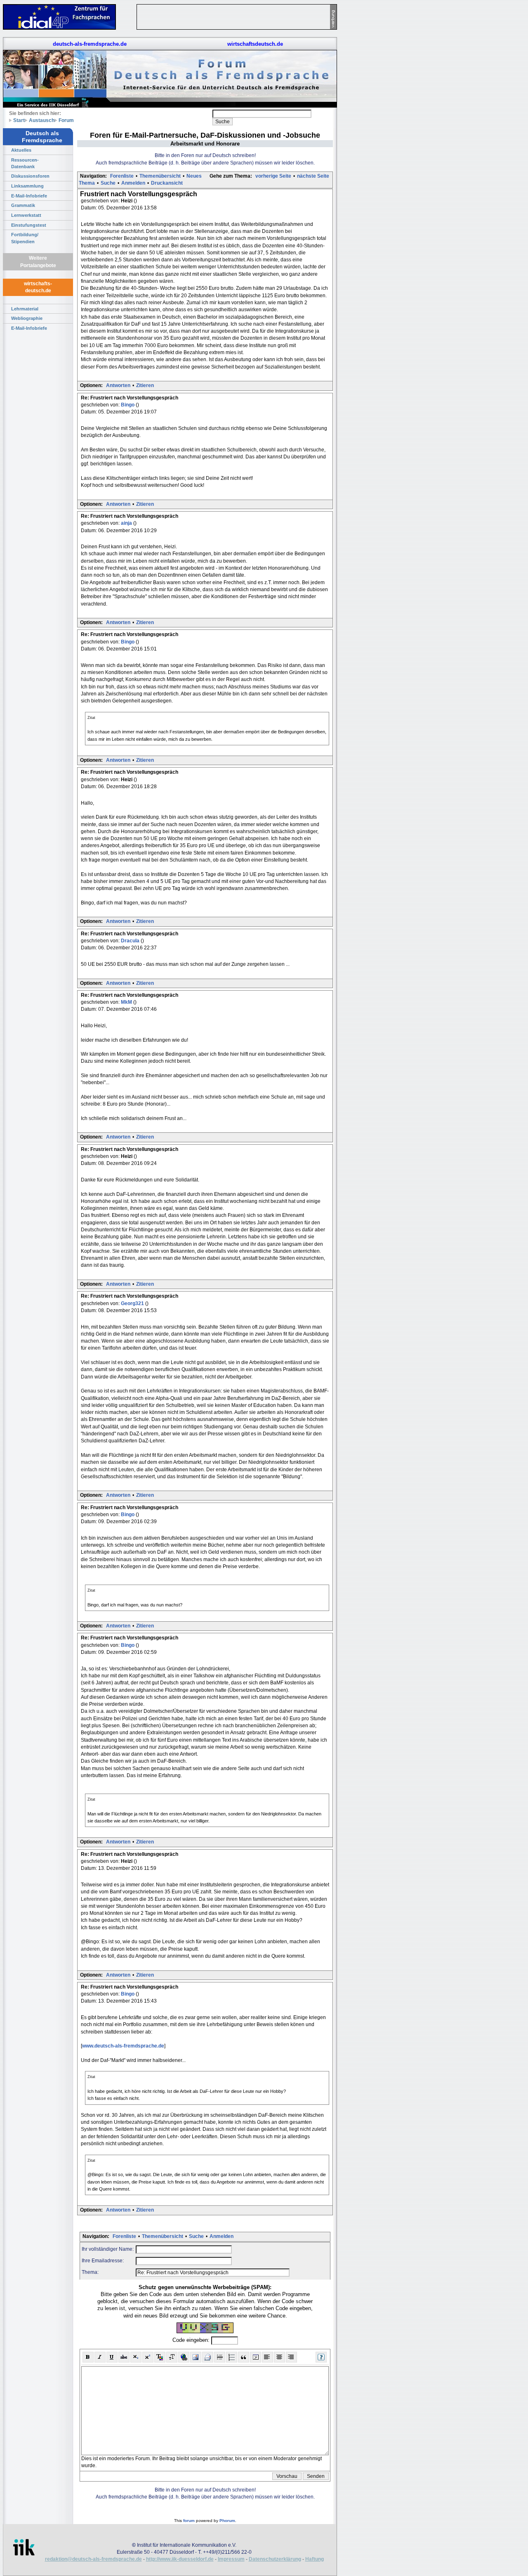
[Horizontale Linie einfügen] (220, 2357)
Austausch (42, 120)
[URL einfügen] (184, 2357)
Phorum (227, 2521)
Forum (66, 120)
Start (19, 120)
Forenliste (122, 176)
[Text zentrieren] (279, 2357)
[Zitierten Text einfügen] (244, 2357)
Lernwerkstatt (26, 215)
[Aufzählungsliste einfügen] (232, 2357)
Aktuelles (21, 150)
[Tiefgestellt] (136, 2357)
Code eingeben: (192, 2340)
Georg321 (133, 1303)
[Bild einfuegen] (196, 2357)
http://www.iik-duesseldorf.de (180, 2559)
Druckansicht (167, 183)
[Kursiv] (100, 2357)
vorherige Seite (273, 176)
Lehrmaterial (25, 309)
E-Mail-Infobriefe (29, 196)
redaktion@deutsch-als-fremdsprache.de (93, 2559)
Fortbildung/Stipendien (25, 238)
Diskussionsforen (30, 176)
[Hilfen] (321, 2357)
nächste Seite (313, 176)
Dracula (131, 941)
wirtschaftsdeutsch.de (255, 44)
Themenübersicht (160, 176)
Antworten (118, 385)
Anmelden (133, 183)
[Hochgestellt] (148, 2357)
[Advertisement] (375, 124)
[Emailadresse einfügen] (208, 2357)
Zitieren (145, 385)
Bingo (128, 405)
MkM (127, 1002)
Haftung (315, 2559)
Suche (108, 183)
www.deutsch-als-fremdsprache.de (123, 2046)
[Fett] (88, 2357)
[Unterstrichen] (112, 2357)
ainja (127, 523)
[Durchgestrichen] (124, 2357)
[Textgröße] (172, 2357)
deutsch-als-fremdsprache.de (90, 44)
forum (189, 2521)
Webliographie (27, 318)
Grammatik (23, 205)
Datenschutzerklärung (275, 2559)
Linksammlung (27, 186)
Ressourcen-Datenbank (25, 163)
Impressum (231, 2559)
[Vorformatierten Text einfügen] (256, 2357)
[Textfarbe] (160, 2357)
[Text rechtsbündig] (291, 2357)
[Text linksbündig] (268, 2357)
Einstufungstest (29, 225)
